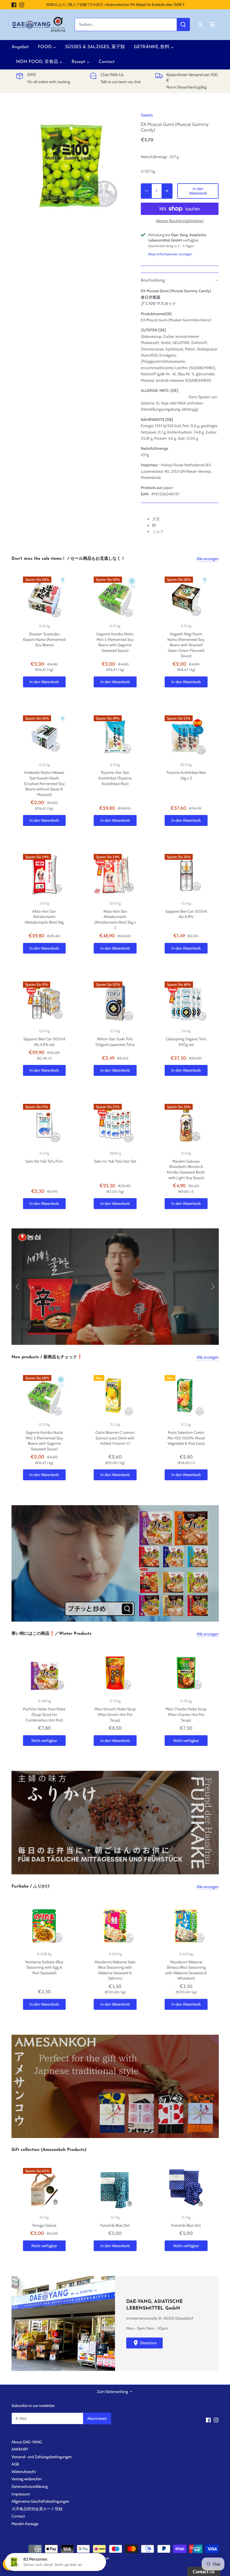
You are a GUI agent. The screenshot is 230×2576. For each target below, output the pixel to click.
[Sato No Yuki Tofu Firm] (44, 1125)
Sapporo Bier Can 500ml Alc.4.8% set (44, 1042)
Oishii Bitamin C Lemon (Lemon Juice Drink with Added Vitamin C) (115, 1438)
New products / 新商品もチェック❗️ (47, 1357)
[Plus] (167, 191)
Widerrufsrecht (24, 2472)
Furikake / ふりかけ (31, 1887)
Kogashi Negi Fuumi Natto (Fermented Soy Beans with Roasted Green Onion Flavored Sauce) (186, 645)
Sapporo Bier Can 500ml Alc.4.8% (186, 914)
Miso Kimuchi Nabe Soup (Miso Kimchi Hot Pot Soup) (115, 1714)
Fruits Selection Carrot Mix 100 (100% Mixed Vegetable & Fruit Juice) (186, 1438)
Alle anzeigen (208, 559)
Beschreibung (153, 280)
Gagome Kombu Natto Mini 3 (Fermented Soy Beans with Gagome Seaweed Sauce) (115, 642)
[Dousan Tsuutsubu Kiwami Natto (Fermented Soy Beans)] (44, 598)
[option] (71, 166)
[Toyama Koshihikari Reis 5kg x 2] (186, 737)
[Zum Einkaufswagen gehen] (213, 24)
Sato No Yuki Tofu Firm (44, 1161)
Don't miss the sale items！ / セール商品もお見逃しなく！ (68, 559)
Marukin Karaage (25, 2524)
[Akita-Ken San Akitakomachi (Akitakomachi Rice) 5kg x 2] (115, 875)
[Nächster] (213, 1287)
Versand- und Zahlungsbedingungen (42, 2457)
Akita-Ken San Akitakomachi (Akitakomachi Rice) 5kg (44, 917)
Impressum (21, 2494)
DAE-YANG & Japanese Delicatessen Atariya (77, 2558)
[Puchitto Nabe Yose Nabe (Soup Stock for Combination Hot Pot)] (44, 1673)
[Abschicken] (183, 24)
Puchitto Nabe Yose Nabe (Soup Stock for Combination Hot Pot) (44, 1714)
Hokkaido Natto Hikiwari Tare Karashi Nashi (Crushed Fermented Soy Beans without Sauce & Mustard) (44, 783)
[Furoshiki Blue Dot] (115, 2189)
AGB (15, 2464)
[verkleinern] (146, 191)
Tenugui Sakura (44, 2225)
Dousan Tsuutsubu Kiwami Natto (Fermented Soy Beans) (44, 639)
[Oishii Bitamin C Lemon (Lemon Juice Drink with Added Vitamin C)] (115, 1396)
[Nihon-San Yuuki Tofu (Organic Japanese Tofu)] (115, 1003)
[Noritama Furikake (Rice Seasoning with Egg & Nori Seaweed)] (44, 1926)
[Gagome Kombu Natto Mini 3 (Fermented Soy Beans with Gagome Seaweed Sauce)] (115, 598)
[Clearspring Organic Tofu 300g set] (186, 1003)
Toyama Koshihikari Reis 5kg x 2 (186, 775)
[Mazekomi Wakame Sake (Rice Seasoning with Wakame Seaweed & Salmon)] (115, 1926)
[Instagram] (22, 5)
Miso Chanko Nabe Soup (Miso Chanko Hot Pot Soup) (186, 1714)
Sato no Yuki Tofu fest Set (115, 1161)
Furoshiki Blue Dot (115, 2225)
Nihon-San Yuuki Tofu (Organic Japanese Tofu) (115, 1042)
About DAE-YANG (27, 2442)
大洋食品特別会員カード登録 (37, 2509)
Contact (18, 2516)
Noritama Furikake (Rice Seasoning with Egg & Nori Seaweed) (44, 1967)
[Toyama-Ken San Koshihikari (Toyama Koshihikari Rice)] (115, 737)
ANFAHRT (20, 2449)
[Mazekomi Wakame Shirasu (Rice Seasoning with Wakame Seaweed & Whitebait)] (186, 1926)
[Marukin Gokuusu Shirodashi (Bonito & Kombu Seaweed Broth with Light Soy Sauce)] (186, 1125)
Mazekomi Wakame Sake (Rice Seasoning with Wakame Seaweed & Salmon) (115, 1970)
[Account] (200, 24)
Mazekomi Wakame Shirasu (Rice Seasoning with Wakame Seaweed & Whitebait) (186, 1970)
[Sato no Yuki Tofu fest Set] (115, 1125)
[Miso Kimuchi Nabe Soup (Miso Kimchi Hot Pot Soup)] (115, 1673)
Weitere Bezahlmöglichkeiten (180, 221)
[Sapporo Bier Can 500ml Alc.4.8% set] (44, 1003)
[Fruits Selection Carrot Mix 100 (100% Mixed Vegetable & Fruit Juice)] (186, 1396)
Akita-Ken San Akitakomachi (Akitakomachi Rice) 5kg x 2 (115, 920)
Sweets (147, 115)
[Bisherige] (18, 1287)
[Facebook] (14, 5)
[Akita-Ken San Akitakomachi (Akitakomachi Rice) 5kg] (44, 875)
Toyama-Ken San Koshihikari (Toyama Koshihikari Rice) (115, 778)
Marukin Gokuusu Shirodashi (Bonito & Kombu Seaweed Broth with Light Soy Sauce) (186, 1169)
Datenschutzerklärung (30, 2486)
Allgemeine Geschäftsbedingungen (40, 2501)
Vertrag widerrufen (27, 2479)
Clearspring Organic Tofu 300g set (186, 1042)
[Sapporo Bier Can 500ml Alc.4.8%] (186, 875)
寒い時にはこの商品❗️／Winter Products (51, 1634)
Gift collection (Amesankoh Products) (49, 2150)
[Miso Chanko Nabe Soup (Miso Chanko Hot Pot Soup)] (186, 1673)
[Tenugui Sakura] (44, 2189)
